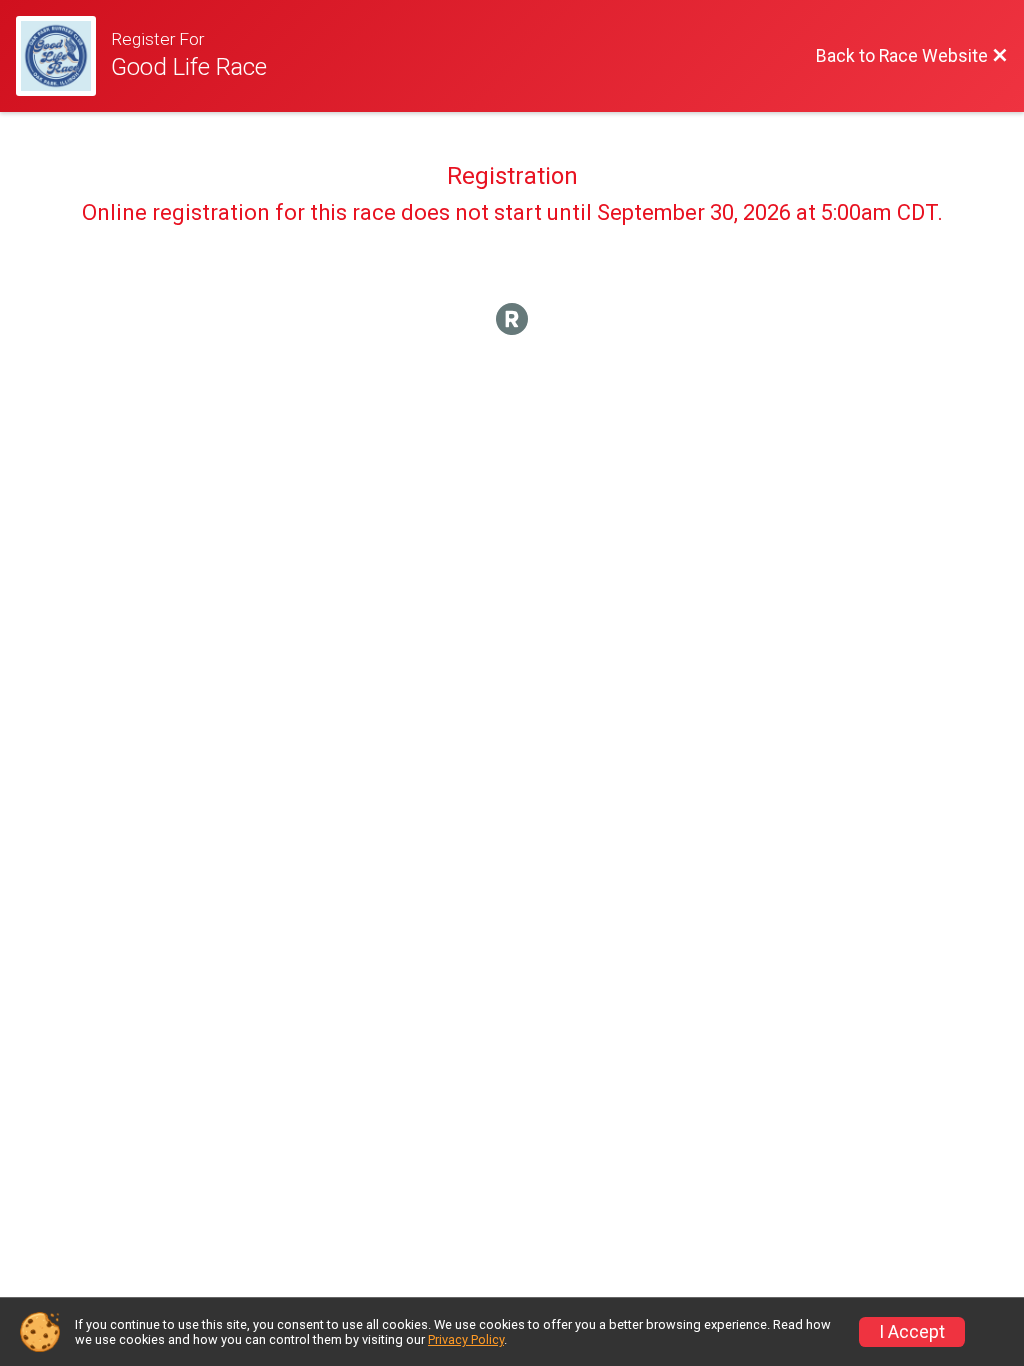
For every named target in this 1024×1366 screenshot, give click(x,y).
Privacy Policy (466, 1339)
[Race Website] (63, 56)
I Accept (912, 1332)
